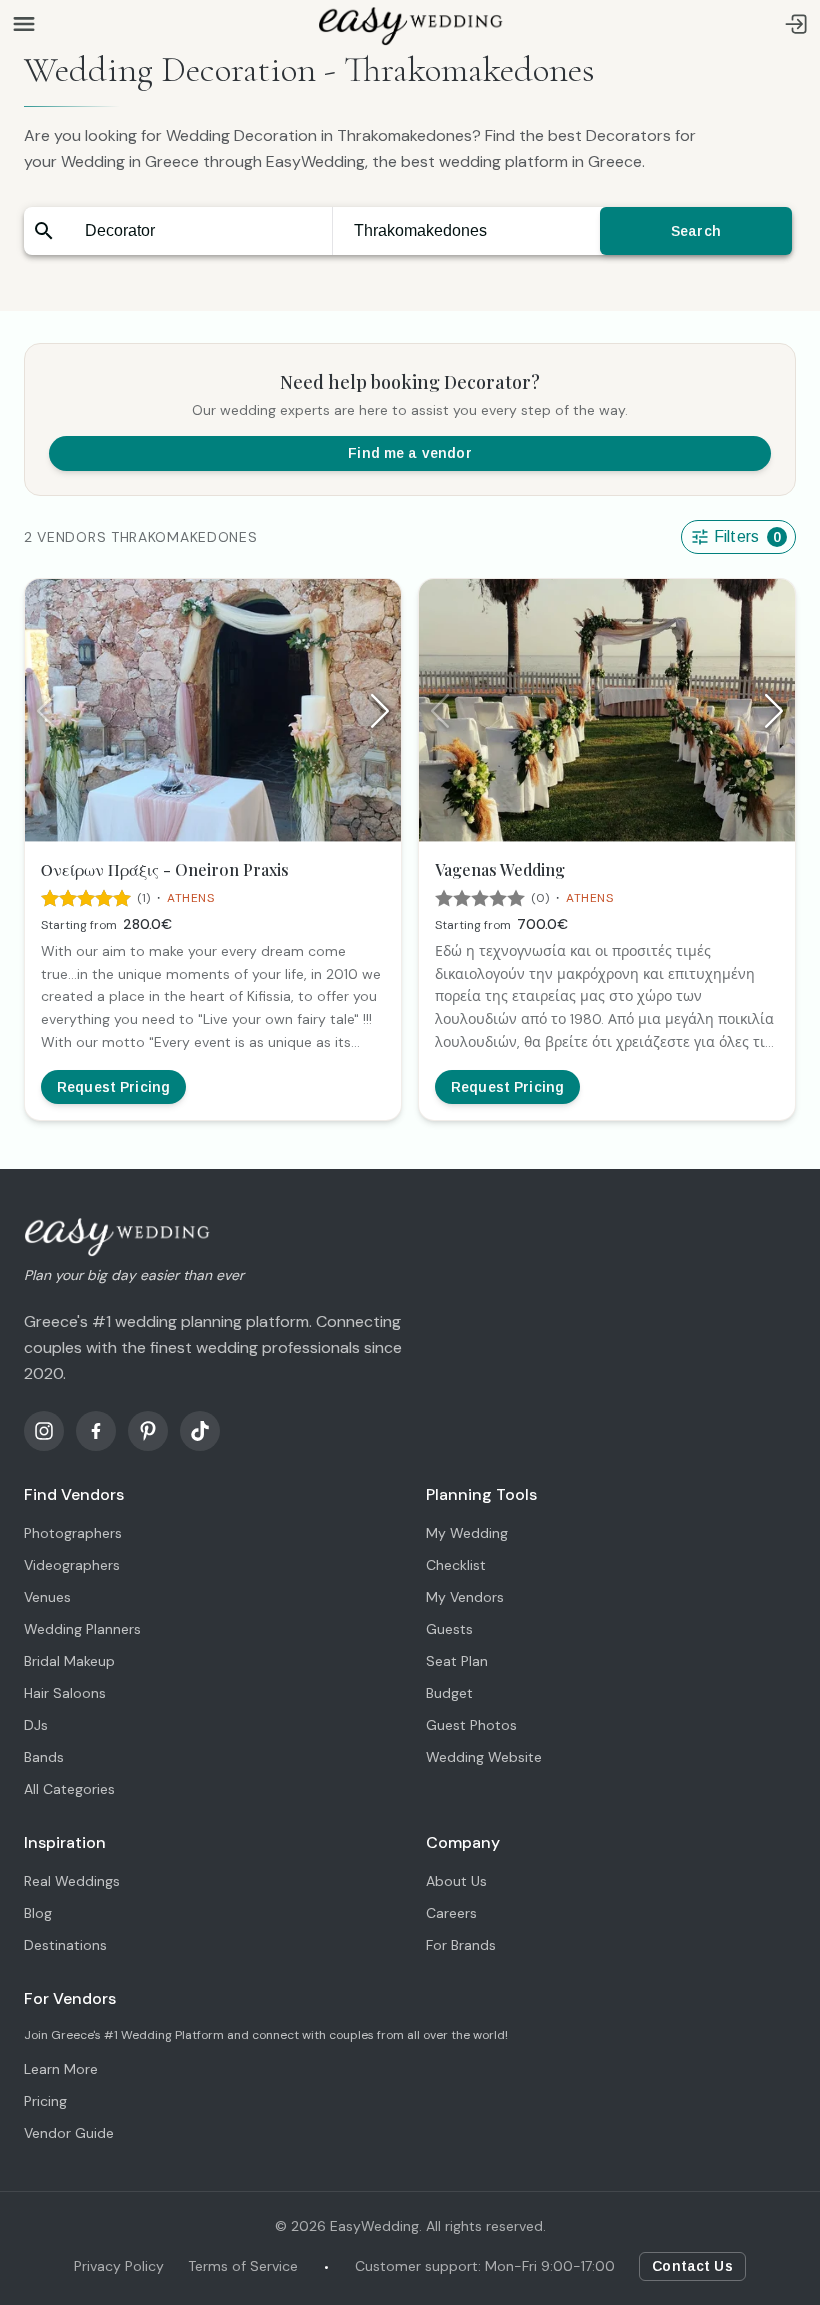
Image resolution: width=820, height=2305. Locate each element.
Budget (449, 1693)
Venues (47, 1597)
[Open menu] (24, 24)
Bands (44, 1757)
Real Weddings (72, 1881)
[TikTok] (200, 1431)
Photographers (73, 1533)
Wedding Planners (82, 1629)
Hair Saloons (65, 1693)
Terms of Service (243, 2266)
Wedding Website (484, 1757)
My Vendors (465, 1597)
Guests (449, 1629)
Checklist (456, 1565)
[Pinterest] (148, 1431)
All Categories (69, 1789)
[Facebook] (96, 1431)
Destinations (65, 1945)
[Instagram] (44, 1431)
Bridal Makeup (69, 1661)
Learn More (61, 2069)
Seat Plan (457, 1661)
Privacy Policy (119, 2266)
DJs (36, 1725)
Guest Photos (471, 1725)
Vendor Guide (69, 2133)
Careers (451, 1913)
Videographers (72, 1565)
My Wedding (467, 1533)
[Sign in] (796, 24)
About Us (456, 1881)
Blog (38, 1913)
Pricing (45, 2101)
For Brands (461, 1945)
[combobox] (198, 231)
